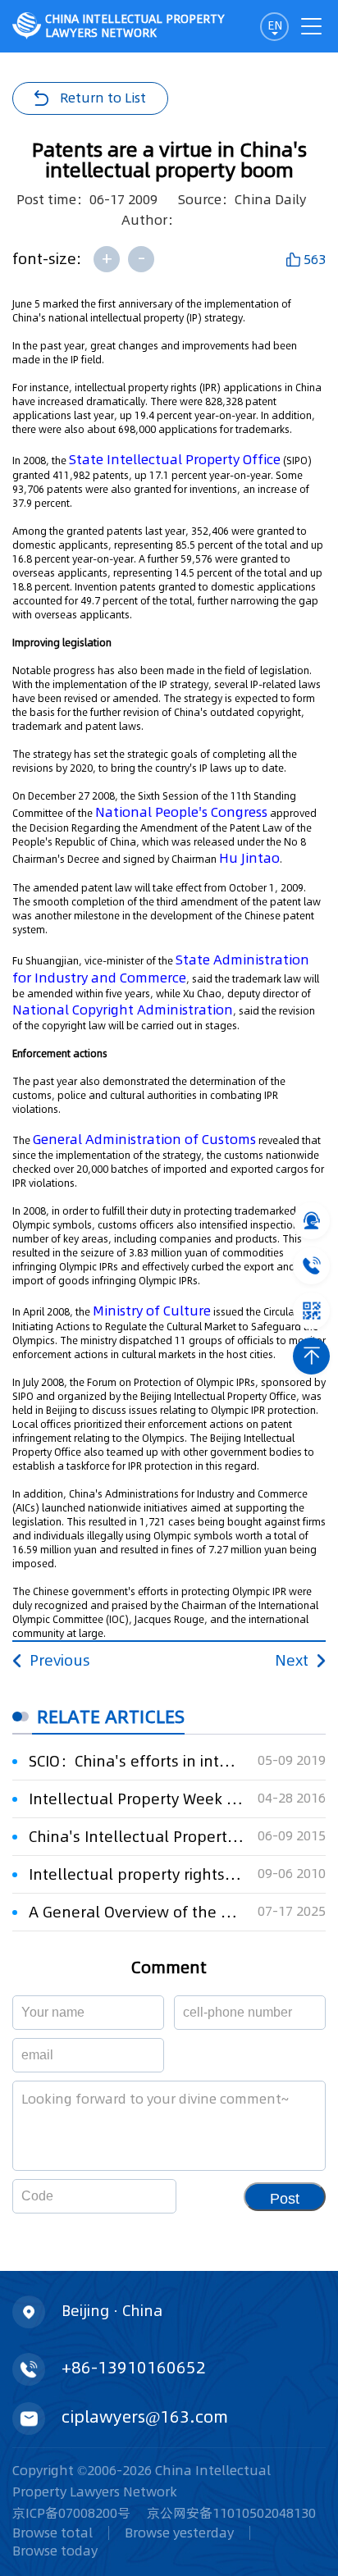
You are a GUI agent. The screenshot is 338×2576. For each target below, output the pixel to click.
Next (292, 1660)
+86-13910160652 (134, 2368)
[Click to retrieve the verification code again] (144, 2196)
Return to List (103, 98)
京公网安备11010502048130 (231, 2513)
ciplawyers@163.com (145, 2417)
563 (315, 259)
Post (285, 2199)
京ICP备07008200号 (71, 2513)
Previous (60, 1660)
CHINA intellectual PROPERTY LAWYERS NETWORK (135, 26)
